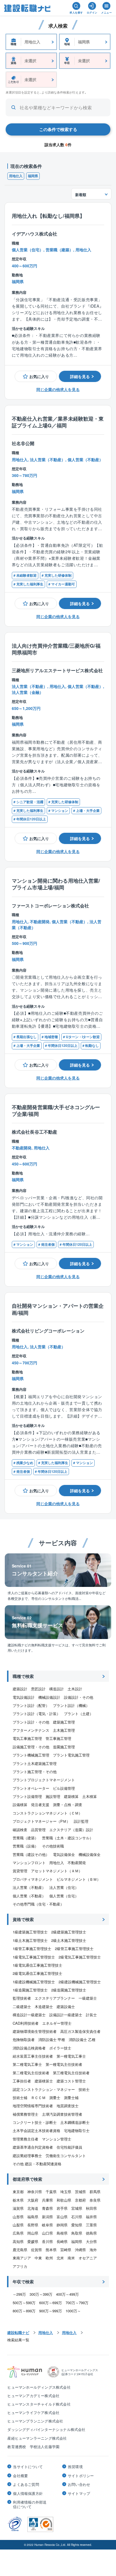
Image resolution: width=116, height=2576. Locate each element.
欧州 (49, 2258)
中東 (38, 2258)
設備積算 (20, 1805)
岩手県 (62, 2208)
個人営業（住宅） (64, 1896)
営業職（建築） (25, 1838)
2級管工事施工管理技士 (74, 1948)
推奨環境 (75, 2467)
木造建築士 (44, 2007)
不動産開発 (77, 1863)
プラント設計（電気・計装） (36, 1714)
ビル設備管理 (64, 1788)
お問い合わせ (79, 2484)
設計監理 (81, 1821)
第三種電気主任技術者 (71, 2073)
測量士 (55, 2098)
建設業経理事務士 (27, 2156)
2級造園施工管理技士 (69, 1990)
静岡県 (62, 2225)
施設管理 (53, 1796)
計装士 (91, 2015)
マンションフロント (29, 1863)
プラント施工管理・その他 (35, 1772)
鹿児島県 (20, 2250)
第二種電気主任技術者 (31, 2073)
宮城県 (77, 2208)
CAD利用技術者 (26, 2023)
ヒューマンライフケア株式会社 (33, 2412)
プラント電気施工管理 (71, 1755)
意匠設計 (38, 1689)
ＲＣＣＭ (38, 2098)
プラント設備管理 (27, 1796)
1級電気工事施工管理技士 (34, 1957)
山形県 (18, 2217)
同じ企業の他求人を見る (58, 389)
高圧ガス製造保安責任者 (80, 2031)
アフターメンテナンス (31, 1730)
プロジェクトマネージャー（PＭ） (41, 1821)
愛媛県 (33, 2241)
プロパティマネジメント (33, 1879)
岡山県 (33, 2233)
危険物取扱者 (24, 2039)
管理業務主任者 (25, 2139)
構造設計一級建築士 (29, 2015)
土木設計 (75, 1689)
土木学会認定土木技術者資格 (36, 2130)
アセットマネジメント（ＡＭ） (57, 1871)
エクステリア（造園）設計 (71, 1830)
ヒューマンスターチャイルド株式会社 (39, 2404)
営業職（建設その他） (31, 1854)
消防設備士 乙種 (82, 2039)
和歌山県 (64, 2200)
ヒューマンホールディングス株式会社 (39, 2387)
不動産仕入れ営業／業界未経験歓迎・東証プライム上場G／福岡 (58, 422)
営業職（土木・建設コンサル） (68, 1838)
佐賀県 (36, 2250)
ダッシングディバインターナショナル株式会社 (46, 2429)
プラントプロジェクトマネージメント (44, 1780)
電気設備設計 (24, 1697)
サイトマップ (79, 2493)
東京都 (18, 2192)
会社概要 (20, 2476)
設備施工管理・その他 (31, 1747)
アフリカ (20, 2266)
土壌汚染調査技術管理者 (62, 2114)
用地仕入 (16, 176)
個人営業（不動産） (29, 1896)
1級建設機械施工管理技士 (34, 1982)
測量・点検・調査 (68, 1805)
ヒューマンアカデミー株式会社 (33, 2396)
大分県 (91, 2241)
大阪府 (33, 2200)
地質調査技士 (68, 2106)
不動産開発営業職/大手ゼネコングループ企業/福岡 (56, 1111)
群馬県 (95, 2192)
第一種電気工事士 (71, 2056)
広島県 (18, 2233)
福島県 (33, 2217)
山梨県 (18, 2225)
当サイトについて (28, 2467)
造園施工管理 (64, 1747)
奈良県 (95, 2200)
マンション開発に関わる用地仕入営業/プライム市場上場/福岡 (56, 884)
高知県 (18, 2241)
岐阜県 (47, 2225)
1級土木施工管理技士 (30, 1940)
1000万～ (73, 2311)
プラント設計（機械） (71, 1705)
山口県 (47, 2233)
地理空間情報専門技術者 (33, 2106)
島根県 (62, 2233)
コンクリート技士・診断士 (35, 2122)
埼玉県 (66, 2192)
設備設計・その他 (79, 1697)
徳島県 (91, 2233)
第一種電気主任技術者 (64, 2064)
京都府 (80, 2200)
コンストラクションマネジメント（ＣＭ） (47, 1813)
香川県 (47, 2241)
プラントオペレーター (31, 1788)
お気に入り (39, 376)
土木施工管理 (64, 1730)
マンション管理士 (57, 2139)
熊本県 (51, 2250)
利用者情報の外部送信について (30, 2504)
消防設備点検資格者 (29, 2048)
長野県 (33, 2225)
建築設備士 (66, 2007)
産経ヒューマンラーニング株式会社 (37, 2438)
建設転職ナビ (18, 2332)
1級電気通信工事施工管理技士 (37, 1965)
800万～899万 (24, 2311)
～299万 (19, 2294)
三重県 (91, 2225)
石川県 (77, 2217)
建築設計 (20, 1689)
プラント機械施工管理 (31, 1755)
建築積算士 (44, 2081)
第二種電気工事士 (27, 2064)
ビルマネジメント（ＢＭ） (79, 1879)
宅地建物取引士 (77, 2130)
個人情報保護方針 (28, 2493)
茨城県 (80, 2192)
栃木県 (18, 2200)
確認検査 (20, 1830)
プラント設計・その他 (31, 1722)
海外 (93, 2250)
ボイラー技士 (60, 2048)
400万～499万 (67, 2294)
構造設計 (57, 1689)
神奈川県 (35, 2192)
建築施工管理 (64, 1722)
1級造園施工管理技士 (30, 1990)
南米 (71, 2258)
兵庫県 (47, 2200)
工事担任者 (22, 2081)
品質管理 (38, 1830)
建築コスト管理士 (71, 2081)
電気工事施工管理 (27, 1738)
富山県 (62, 2217)
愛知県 (77, 2225)
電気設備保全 (64, 1854)
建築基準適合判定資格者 (33, 2147)
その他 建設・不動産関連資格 (37, 2164)
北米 (60, 2258)
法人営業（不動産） (29, 1887)
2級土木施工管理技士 (69, 1940)
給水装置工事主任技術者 (33, 2056)
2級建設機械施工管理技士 (80, 1982)
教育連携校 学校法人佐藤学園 (33, 2447)
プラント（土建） (79, 1714)
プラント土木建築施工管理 (35, 1763)
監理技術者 (22, 1998)
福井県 (91, 2217)
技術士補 (20, 2098)
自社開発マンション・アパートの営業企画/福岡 (58, 1309)
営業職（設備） (25, 1846)
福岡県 (33, 176)
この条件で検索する (58, 129)
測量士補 (71, 2098)
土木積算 (90, 1796)
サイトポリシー (81, 2476)
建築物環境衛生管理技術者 (35, 2031)
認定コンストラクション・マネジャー (44, 2089)
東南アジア (22, 2258)
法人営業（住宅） (64, 1887)
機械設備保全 (90, 1854)
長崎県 (62, 2241)
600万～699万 (51, 2303)
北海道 (33, 2208)
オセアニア (88, 2258)
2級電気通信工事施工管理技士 (37, 1973)
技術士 (84, 2089)
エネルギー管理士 (57, 2023)
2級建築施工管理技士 (69, 1932)
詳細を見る (80, 376)
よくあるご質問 (26, 2484)
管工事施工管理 (58, 1738)
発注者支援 (40, 1805)
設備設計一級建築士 (66, 2015)
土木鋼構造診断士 (75, 2122)
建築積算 (71, 1796)
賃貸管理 (20, 1871)
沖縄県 (80, 2250)
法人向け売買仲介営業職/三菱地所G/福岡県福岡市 (56, 649)
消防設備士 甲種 (52, 2039)
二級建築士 (22, 2007)
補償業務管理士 (25, 2114)
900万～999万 (51, 2311)
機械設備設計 (49, 1697)
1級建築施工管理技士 (30, 1932)
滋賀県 (18, 2208)
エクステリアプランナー (55, 1998)
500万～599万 (24, 2303)
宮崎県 (66, 2250)
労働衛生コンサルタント (66, 2156)
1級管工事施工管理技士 (32, 1948)
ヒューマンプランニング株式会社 (35, 2421)
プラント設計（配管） (31, 1705)
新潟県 (47, 2217)
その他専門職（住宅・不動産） (38, 1904)
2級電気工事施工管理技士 (80, 1957)
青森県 (47, 2208)
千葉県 (51, 2192)
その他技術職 (53, 1846)
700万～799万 (77, 2303)
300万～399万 (41, 2294)
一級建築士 (88, 1998)
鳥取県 (77, 2233)
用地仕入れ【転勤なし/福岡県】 (48, 216)
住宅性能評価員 (69, 2147)
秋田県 (91, 2208)
